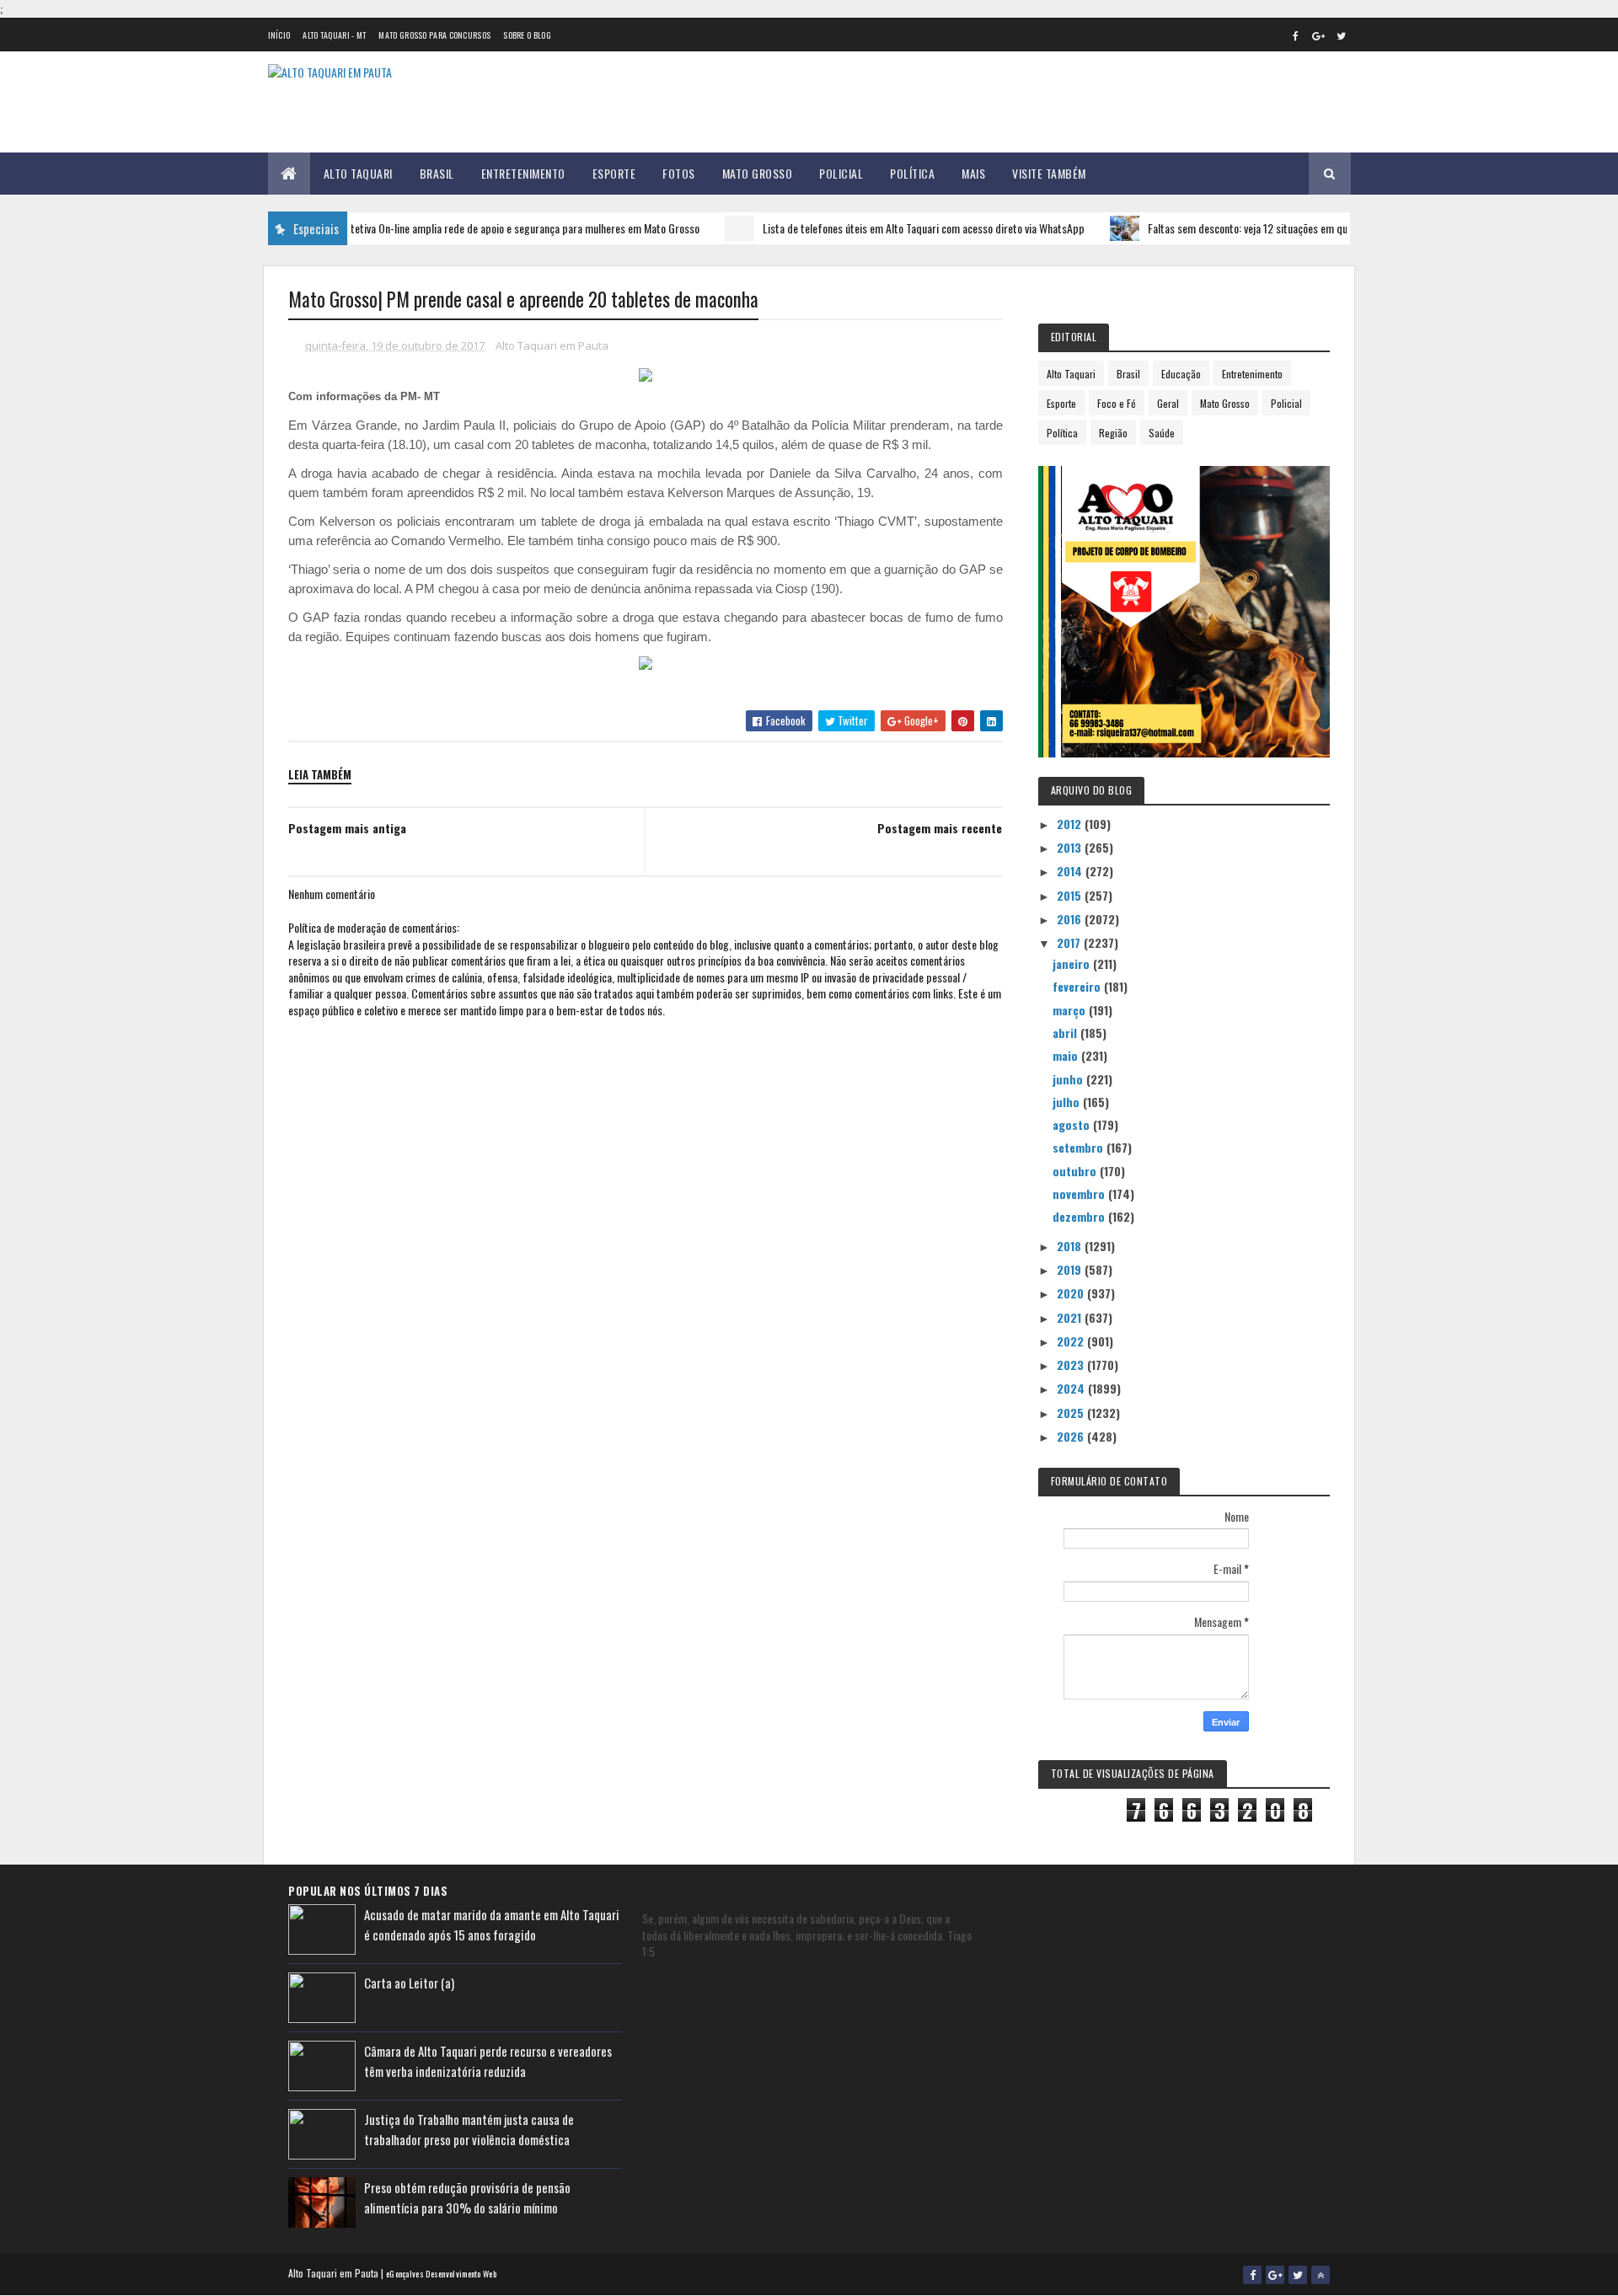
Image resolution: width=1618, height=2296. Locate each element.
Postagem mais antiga (347, 828)
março (1071, 1010)
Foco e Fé (1117, 403)
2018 (1071, 1246)
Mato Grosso (758, 173)
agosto (1073, 1124)
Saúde (1162, 433)
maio (1067, 1055)
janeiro (1073, 963)
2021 (1071, 1317)
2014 (1071, 871)
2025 (1072, 1413)
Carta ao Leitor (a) (409, 1983)
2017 (1070, 942)
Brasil (437, 173)
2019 (1071, 1269)
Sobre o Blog (527, 35)
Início (279, 35)
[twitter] (1342, 35)
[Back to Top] (1321, 2275)
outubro (1076, 1171)
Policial (841, 173)
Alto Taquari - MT (334, 35)
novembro (1080, 1193)
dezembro (1080, 1216)
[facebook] (1296, 35)
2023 (1072, 1365)
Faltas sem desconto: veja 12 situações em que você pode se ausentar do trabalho (1289, 228)
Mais (973, 173)
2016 (1071, 919)
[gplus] (1319, 35)
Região (1113, 433)
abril (1066, 1033)
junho (1069, 1079)
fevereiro (1078, 986)
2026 (1072, 1436)
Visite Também (1049, 173)
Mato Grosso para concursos (434, 35)
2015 (1071, 895)
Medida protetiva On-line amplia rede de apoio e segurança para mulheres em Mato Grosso (462, 228)
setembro (1080, 1147)
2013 (1071, 847)
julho (1068, 1102)
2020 (1072, 1293)
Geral (1168, 403)
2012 (1071, 824)
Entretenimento (523, 173)
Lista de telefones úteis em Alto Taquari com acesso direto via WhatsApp (886, 228)
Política (912, 173)
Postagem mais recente (940, 828)
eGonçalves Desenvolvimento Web (441, 2274)
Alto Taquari (358, 173)
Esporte (614, 173)
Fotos (679, 173)
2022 (1072, 1341)
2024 (1072, 1388)
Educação (1181, 374)
